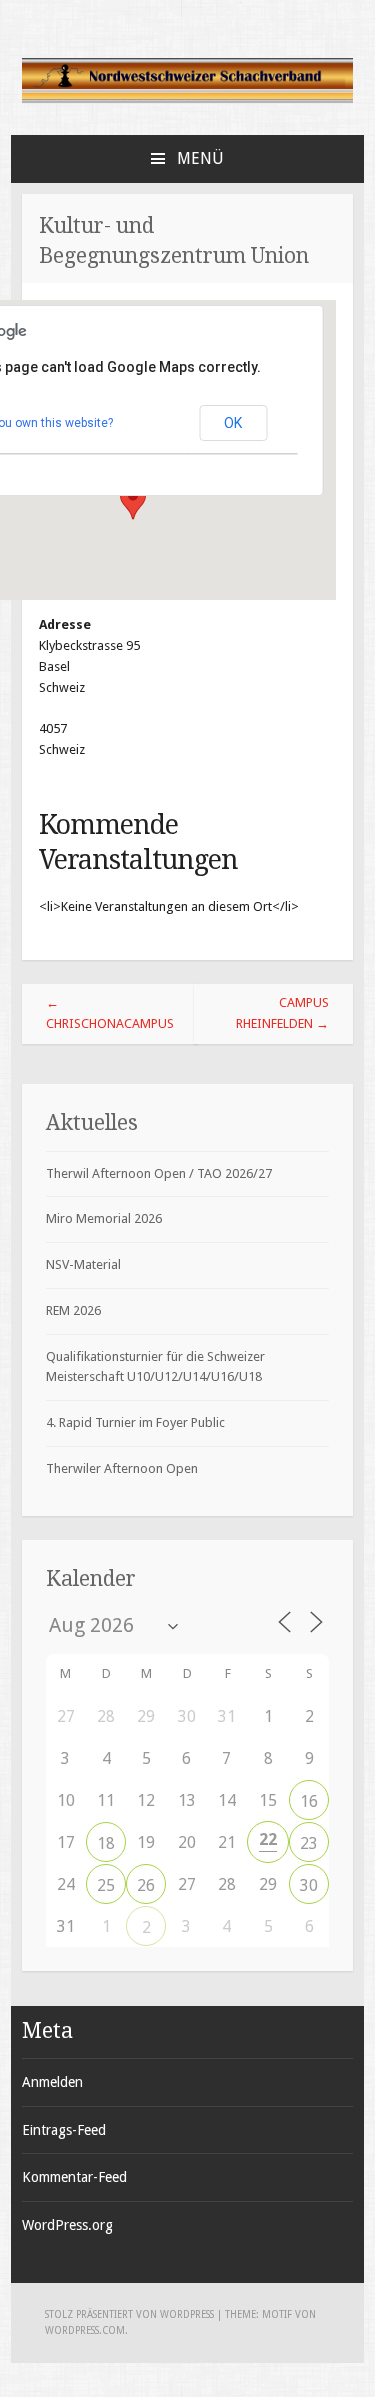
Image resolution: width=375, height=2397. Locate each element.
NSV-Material (83, 1264)
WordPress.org (67, 2225)
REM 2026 (73, 1310)
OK (233, 423)
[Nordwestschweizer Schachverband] (188, 99)
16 (309, 1801)
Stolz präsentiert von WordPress (129, 2314)
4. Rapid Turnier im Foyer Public (135, 1422)
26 (146, 1885)
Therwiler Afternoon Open (122, 1468)
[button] (133, 501)
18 (106, 1843)
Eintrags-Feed (64, 2130)
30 (309, 1885)
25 (106, 1885)
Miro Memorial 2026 (104, 1218)
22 (268, 1839)
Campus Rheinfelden (282, 1013)
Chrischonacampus (110, 1013)
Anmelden (52, 2082)
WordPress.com (85, 2330)
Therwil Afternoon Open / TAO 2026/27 (159, 1173)
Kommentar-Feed (74, 2177)
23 (309, 1843)
